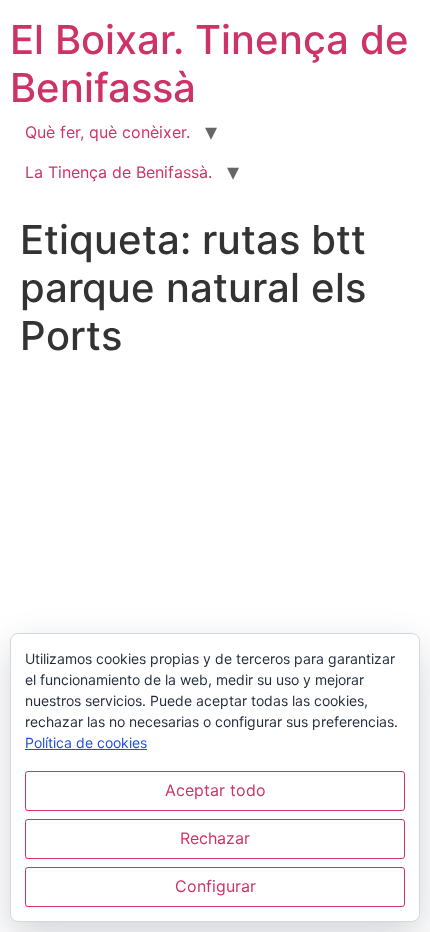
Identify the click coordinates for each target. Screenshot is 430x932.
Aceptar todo (215, 790)
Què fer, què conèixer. (107, 132)
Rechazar (215, 838)
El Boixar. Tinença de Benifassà (209, 63)
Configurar (215, 886)
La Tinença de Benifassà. (118, 172)
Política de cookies (86, 742)
